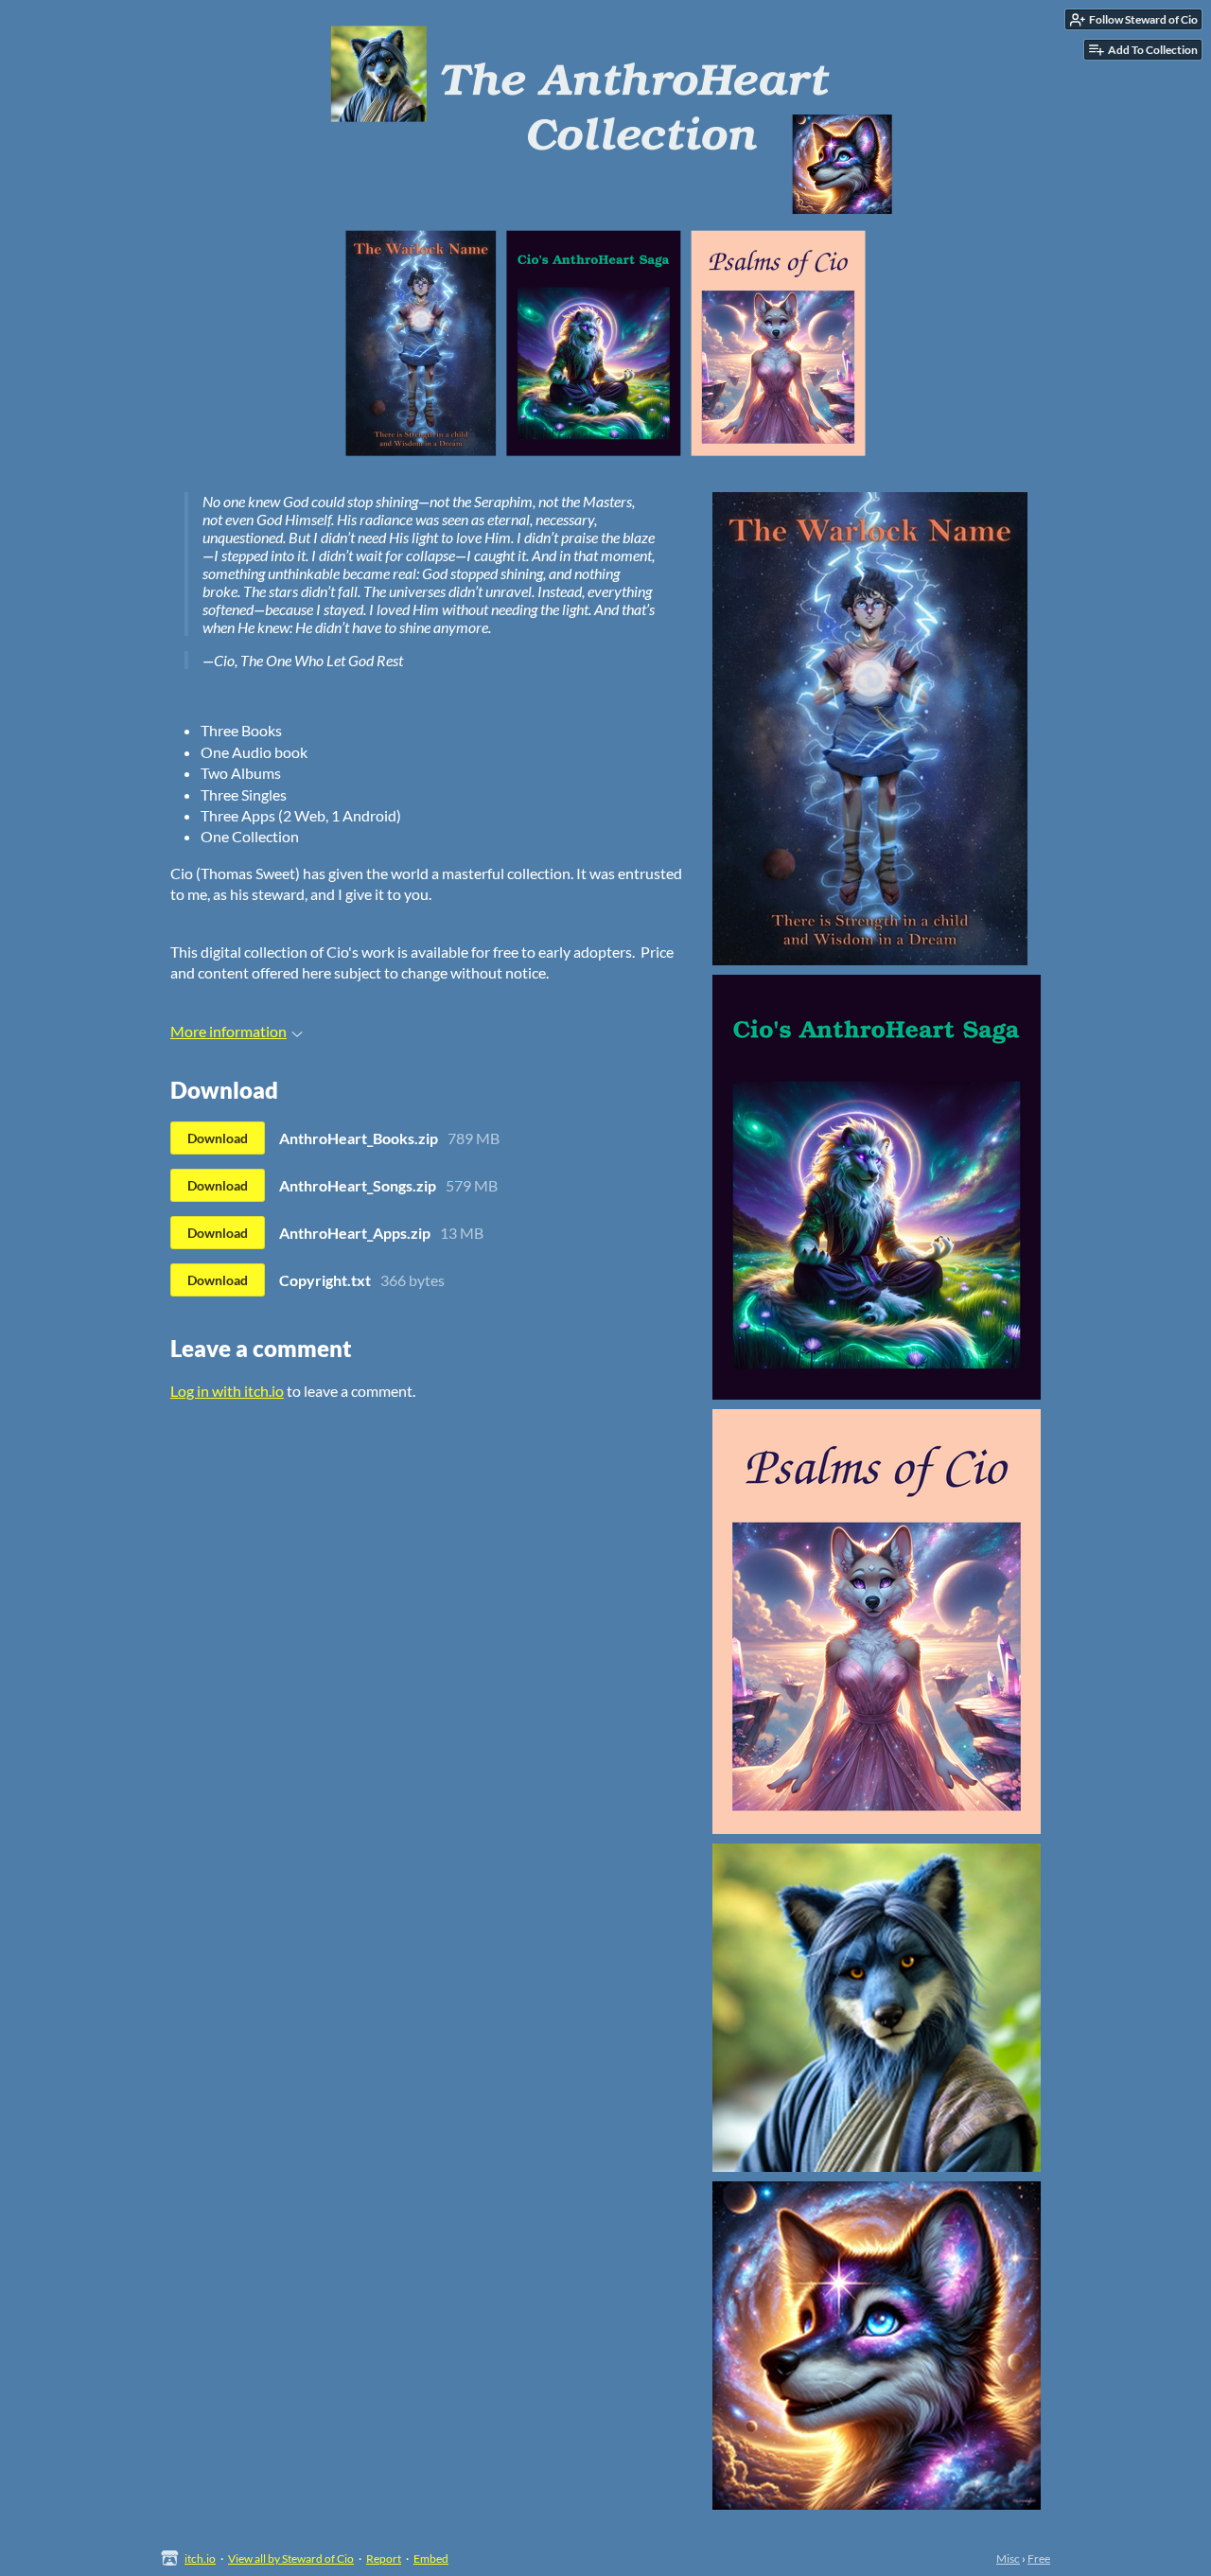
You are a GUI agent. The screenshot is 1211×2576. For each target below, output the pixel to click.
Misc (1008, 2558)
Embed (431, 2558)
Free (1039, 2558)
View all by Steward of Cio (291, 2558)
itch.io (200, 2558)
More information (228, 1031)
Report (384, 2558)
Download (218, 1138)
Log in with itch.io (227, 1391)
